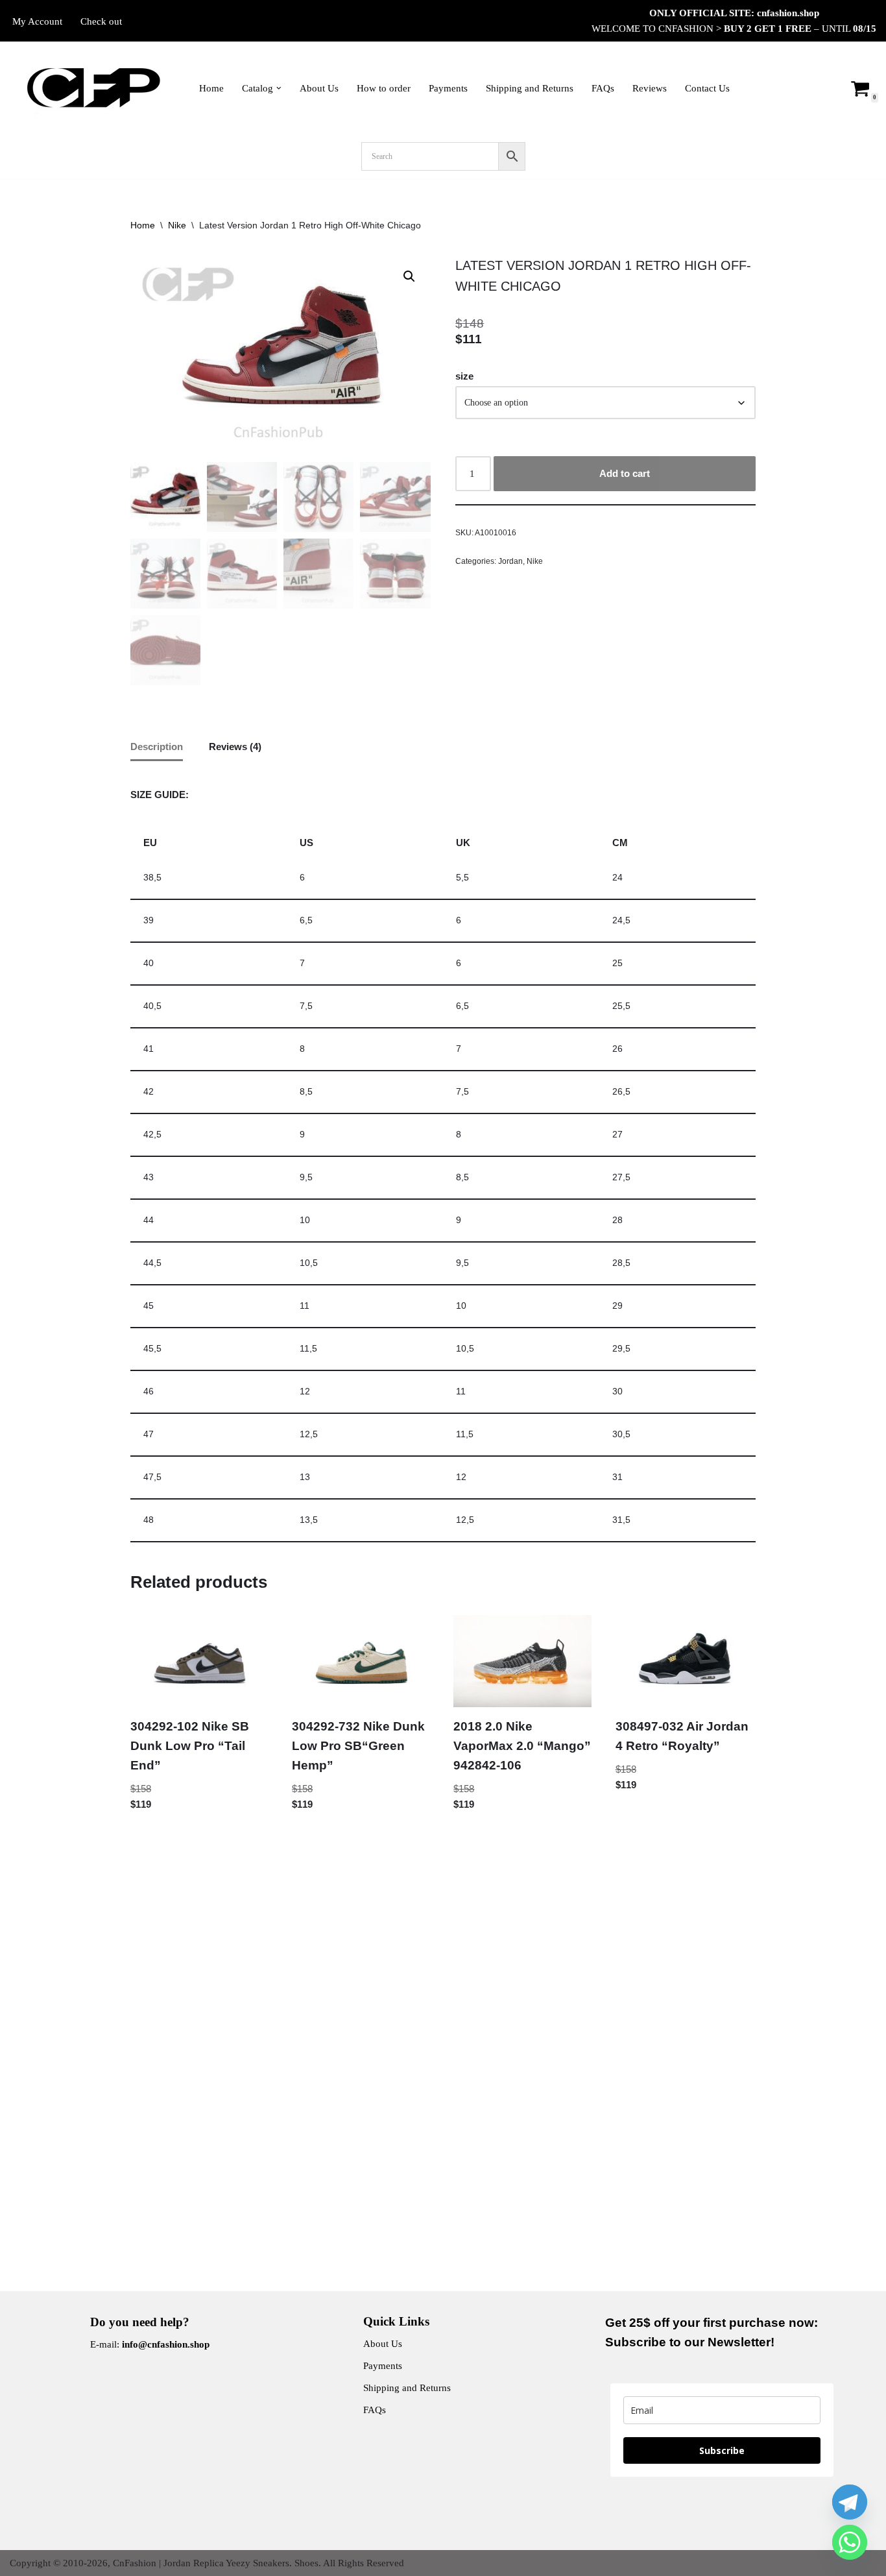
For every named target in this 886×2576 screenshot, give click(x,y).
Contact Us (707, 88)
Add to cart (625, 473)
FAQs (603, 88)
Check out (101, 21)
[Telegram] (850, 2502)
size (464, 376)
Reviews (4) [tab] (235, 747)
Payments (448, 88)
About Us (319, 88)
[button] (279, 88)
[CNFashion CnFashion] (93, 88)
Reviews (650, 88)
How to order (384, 88)
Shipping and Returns (530, 88)
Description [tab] (157, 747)
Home (211, 88)
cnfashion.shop (788, 13)
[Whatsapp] (850, 2542)
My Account (37, 21)
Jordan (510, 561)
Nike (177, 225)
